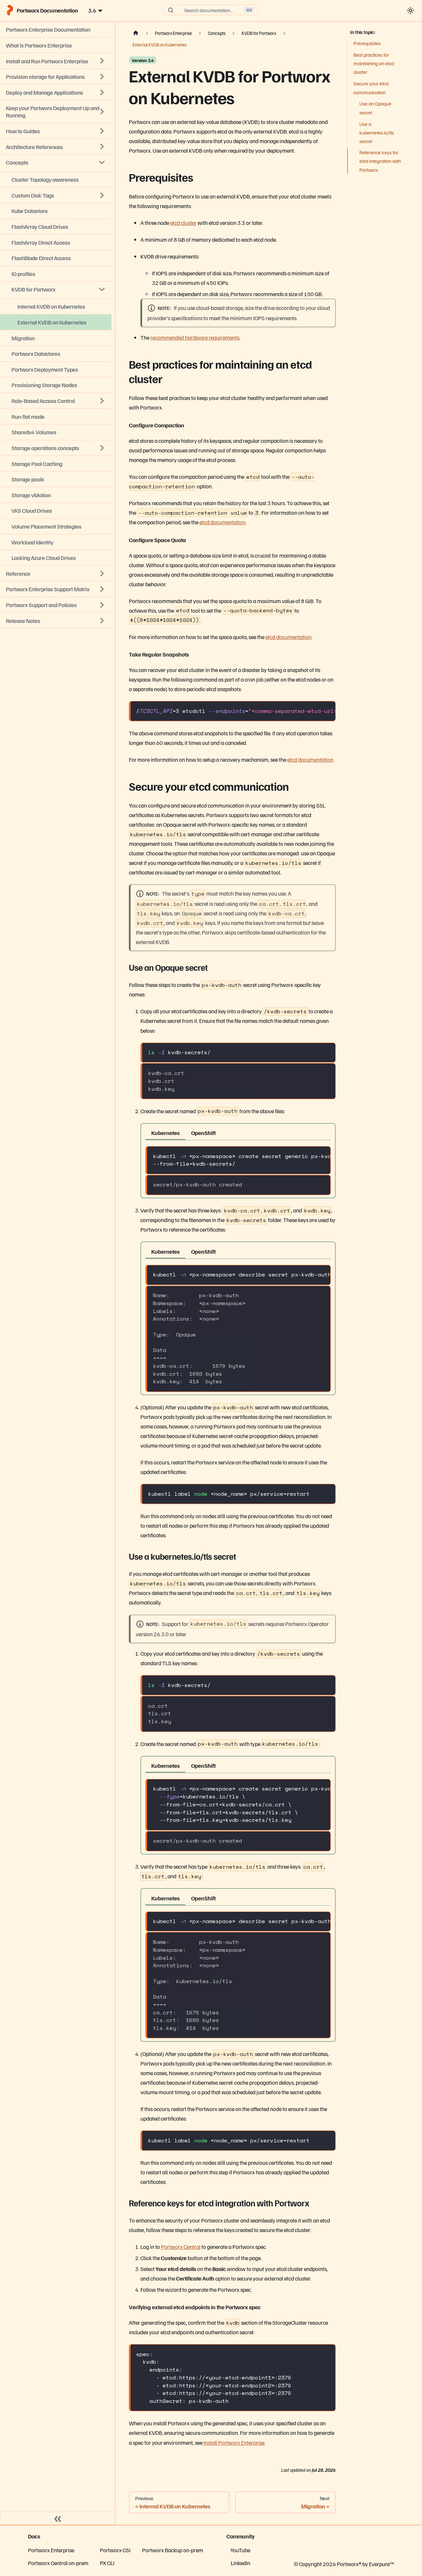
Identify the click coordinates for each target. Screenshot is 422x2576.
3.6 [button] (92, 10)
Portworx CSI (115, 2550)
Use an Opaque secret (375, 108)
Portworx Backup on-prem (173, 2550)
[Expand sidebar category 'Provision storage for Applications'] (102, 77)
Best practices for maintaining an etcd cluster (374, 63)
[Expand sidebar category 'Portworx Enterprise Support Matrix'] (102, 589)
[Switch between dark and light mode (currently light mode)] (410, 10)
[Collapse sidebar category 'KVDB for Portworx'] (102, 290)
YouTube (240, 2550)
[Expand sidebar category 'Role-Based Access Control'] (102, 401)
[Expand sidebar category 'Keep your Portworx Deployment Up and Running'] (102, 112)
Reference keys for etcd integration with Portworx (380, 161)
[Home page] (136, 33)
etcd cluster (183, 223)
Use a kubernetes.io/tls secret (377, 132)
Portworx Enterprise (51, 2550)
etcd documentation (223, 522)
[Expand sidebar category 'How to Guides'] (102, 131)
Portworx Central (181, 2247)
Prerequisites (367, 43)
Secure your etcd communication (371, 88)
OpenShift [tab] (203, 1133)
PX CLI (107, 2563)
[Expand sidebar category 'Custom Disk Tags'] (102, 195)
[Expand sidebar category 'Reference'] (102, 573)
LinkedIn (241, 2563)
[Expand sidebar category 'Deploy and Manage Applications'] (102, 92)
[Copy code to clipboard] (327, 710)
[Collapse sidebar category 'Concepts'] (102, 162)
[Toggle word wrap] (313, 710)
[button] (56, 620)
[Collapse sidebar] (58, 2518)
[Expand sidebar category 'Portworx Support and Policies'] (102, 605)
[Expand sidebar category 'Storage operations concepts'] (102, 448)
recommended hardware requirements (195, 337)
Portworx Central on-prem (58, 2563)
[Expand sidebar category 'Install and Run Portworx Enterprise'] (102, 61)
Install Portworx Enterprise (234, 2442)
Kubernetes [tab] (166, 1133)
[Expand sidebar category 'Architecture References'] (102, 147)
